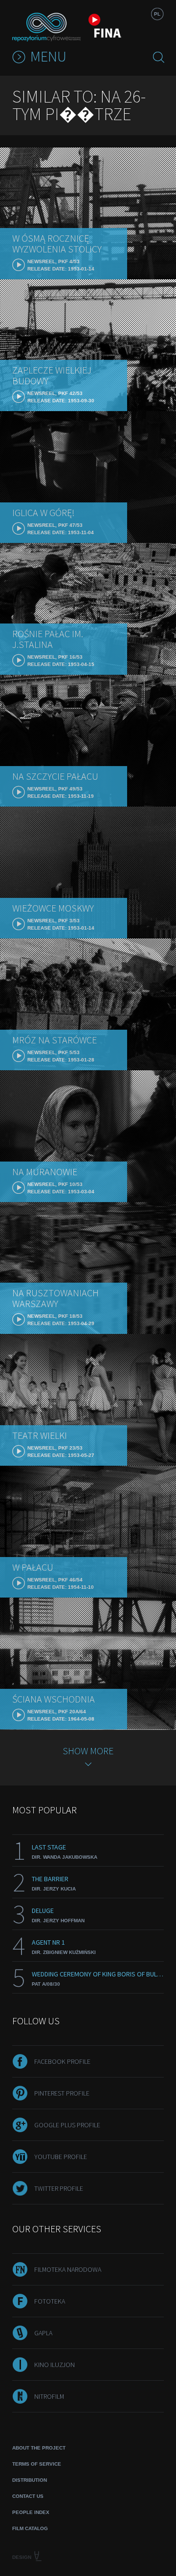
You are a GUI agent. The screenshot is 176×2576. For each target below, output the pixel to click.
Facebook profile (62, 2061)
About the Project (39, 2448)
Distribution (30, 2480)
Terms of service (37, 2464)
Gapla (43, 2333)
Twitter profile (59, 2188)
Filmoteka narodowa (68, 2269)
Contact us (28, 2496)
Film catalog (30, 2528)
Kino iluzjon (55, 2365)
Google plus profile (67, 2125)
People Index (31, 2512)
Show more (88, 1751)
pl (157, 14)
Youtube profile (61, 2157)
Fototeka (50, 2301)
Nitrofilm (49, 2396)
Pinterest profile (62, 2093)
